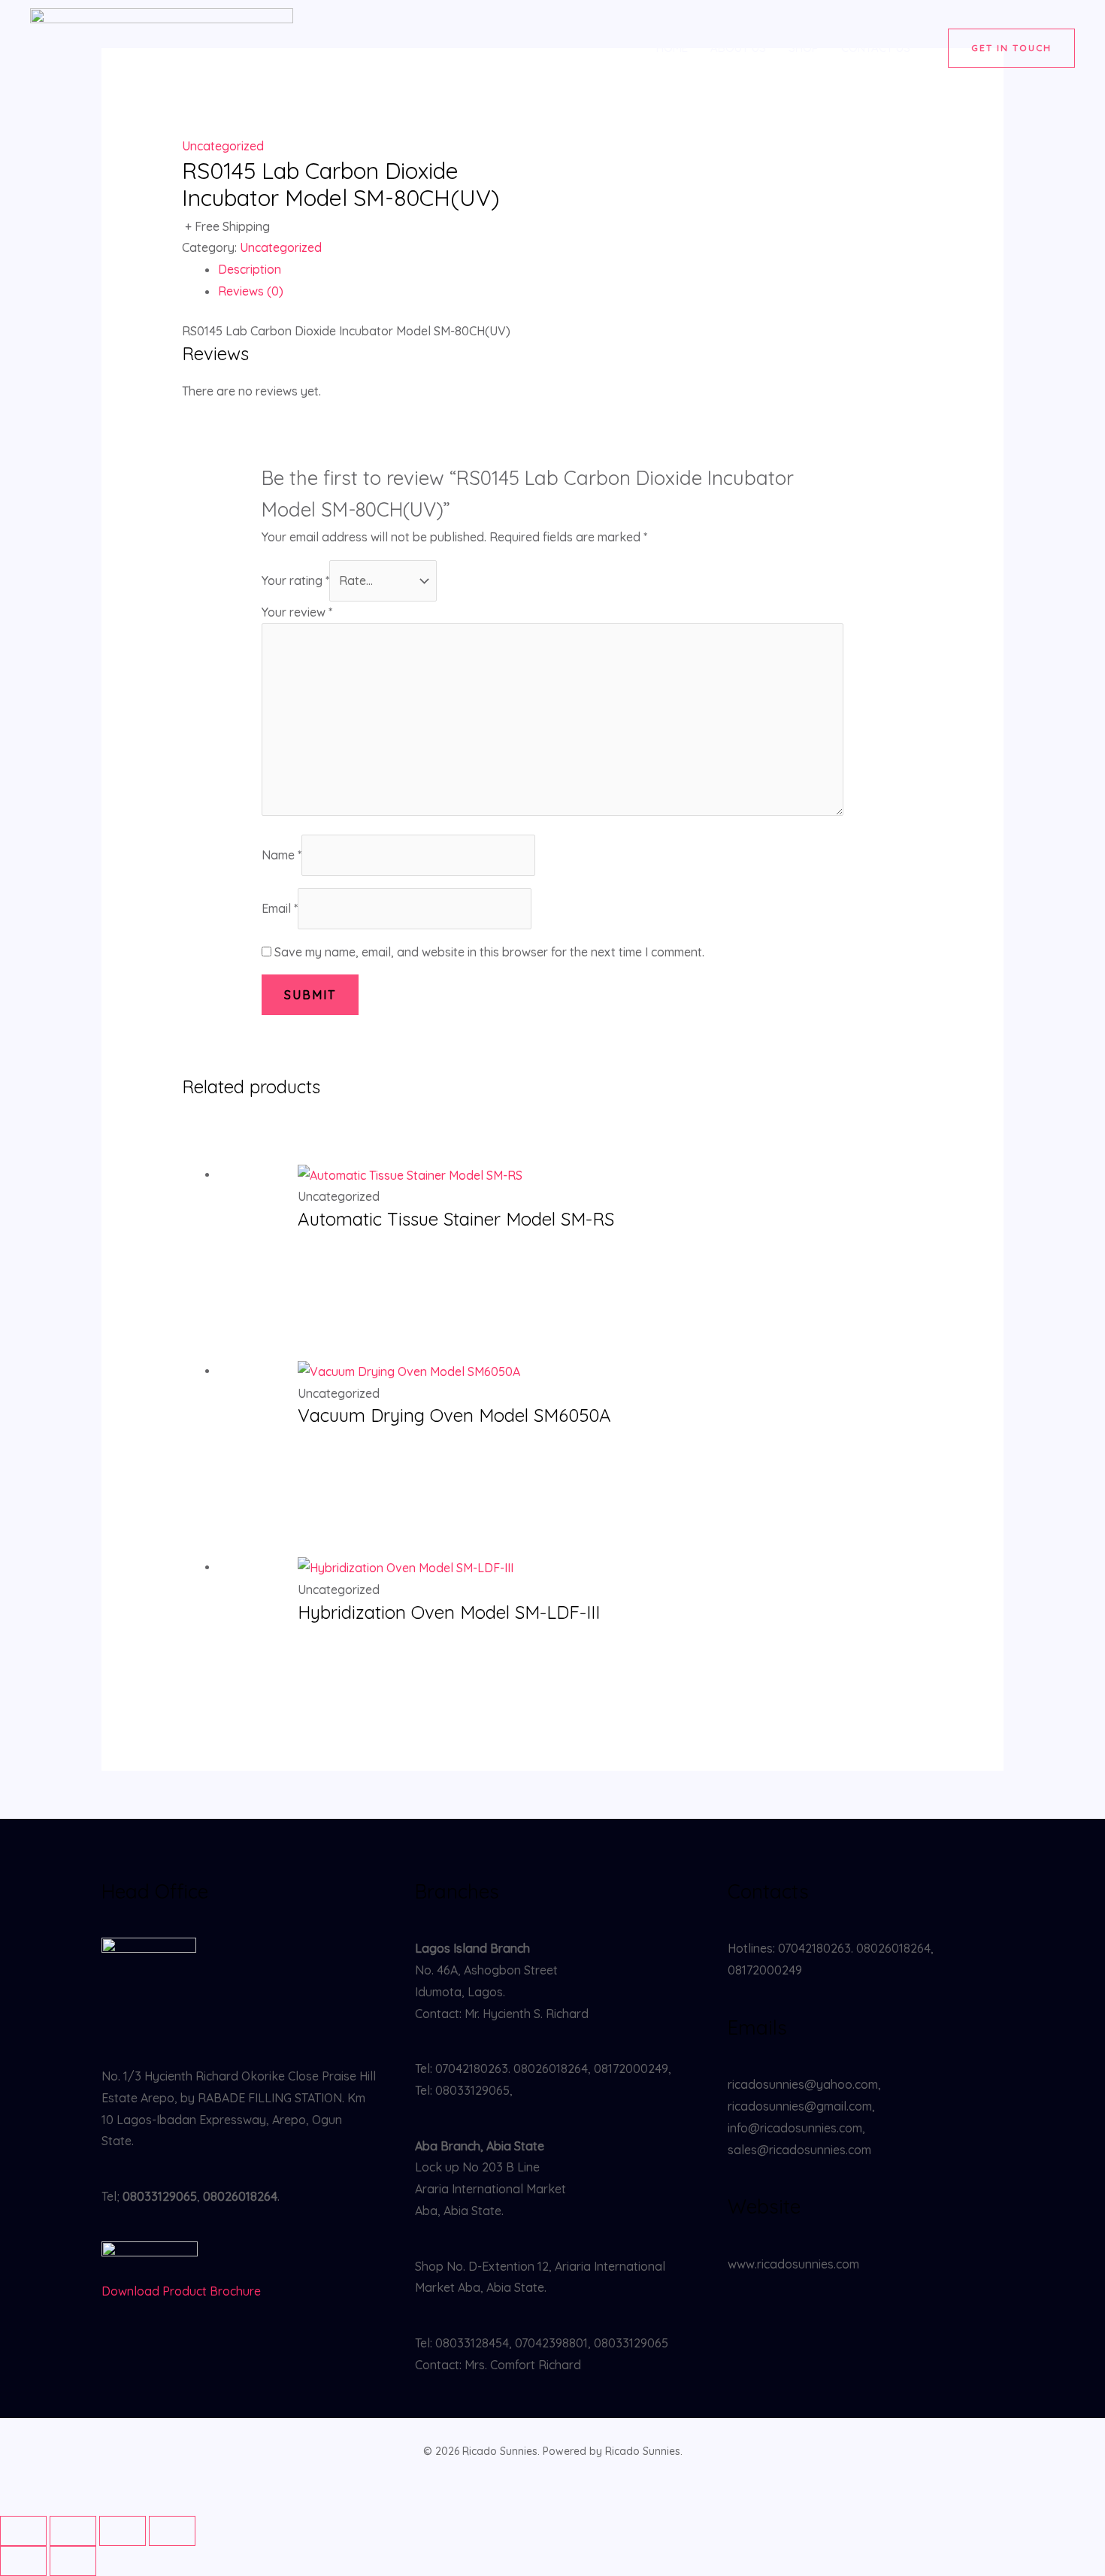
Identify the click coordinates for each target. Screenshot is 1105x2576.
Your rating (295, 580)
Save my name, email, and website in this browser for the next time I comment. (489, 952)
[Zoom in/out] (23, 2531)
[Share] (123, 2531)
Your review (297, 612)
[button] (1011, 48)
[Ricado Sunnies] (162, 47)
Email (280, 908)
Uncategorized (223, 146)
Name (282, 855)
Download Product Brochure (181, 2291)
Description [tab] (250, 269)
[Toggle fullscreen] (73, 2531)
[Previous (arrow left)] (23, 2561)
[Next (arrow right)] (73, 2561)
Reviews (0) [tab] (251, 291)
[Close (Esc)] (172, 2531)
